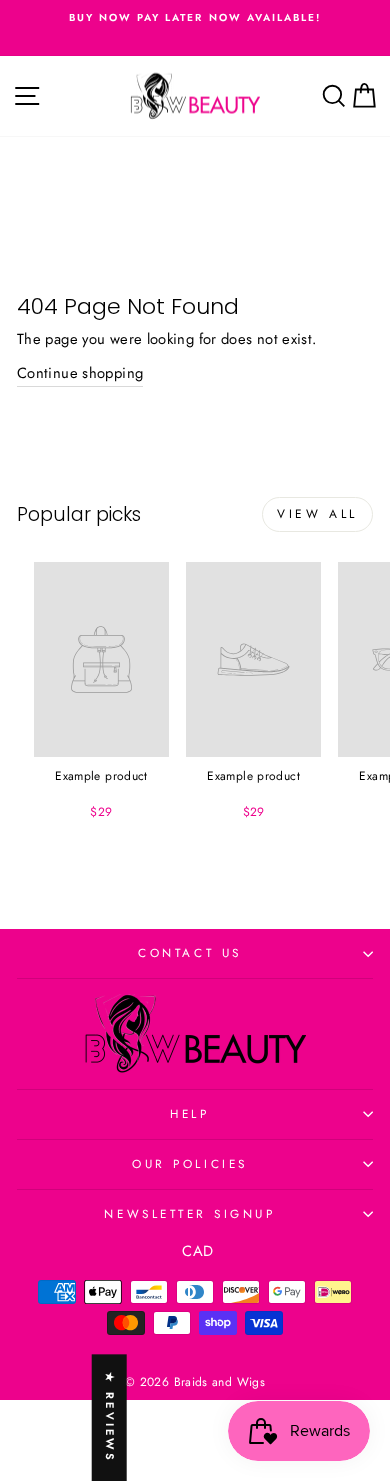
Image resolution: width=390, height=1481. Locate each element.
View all (317, 514)
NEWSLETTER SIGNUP (189, 1213)
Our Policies (189, 1163)
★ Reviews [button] (110, 1417)
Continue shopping (80, 373)
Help (189, 1113)
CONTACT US (189, 952)
